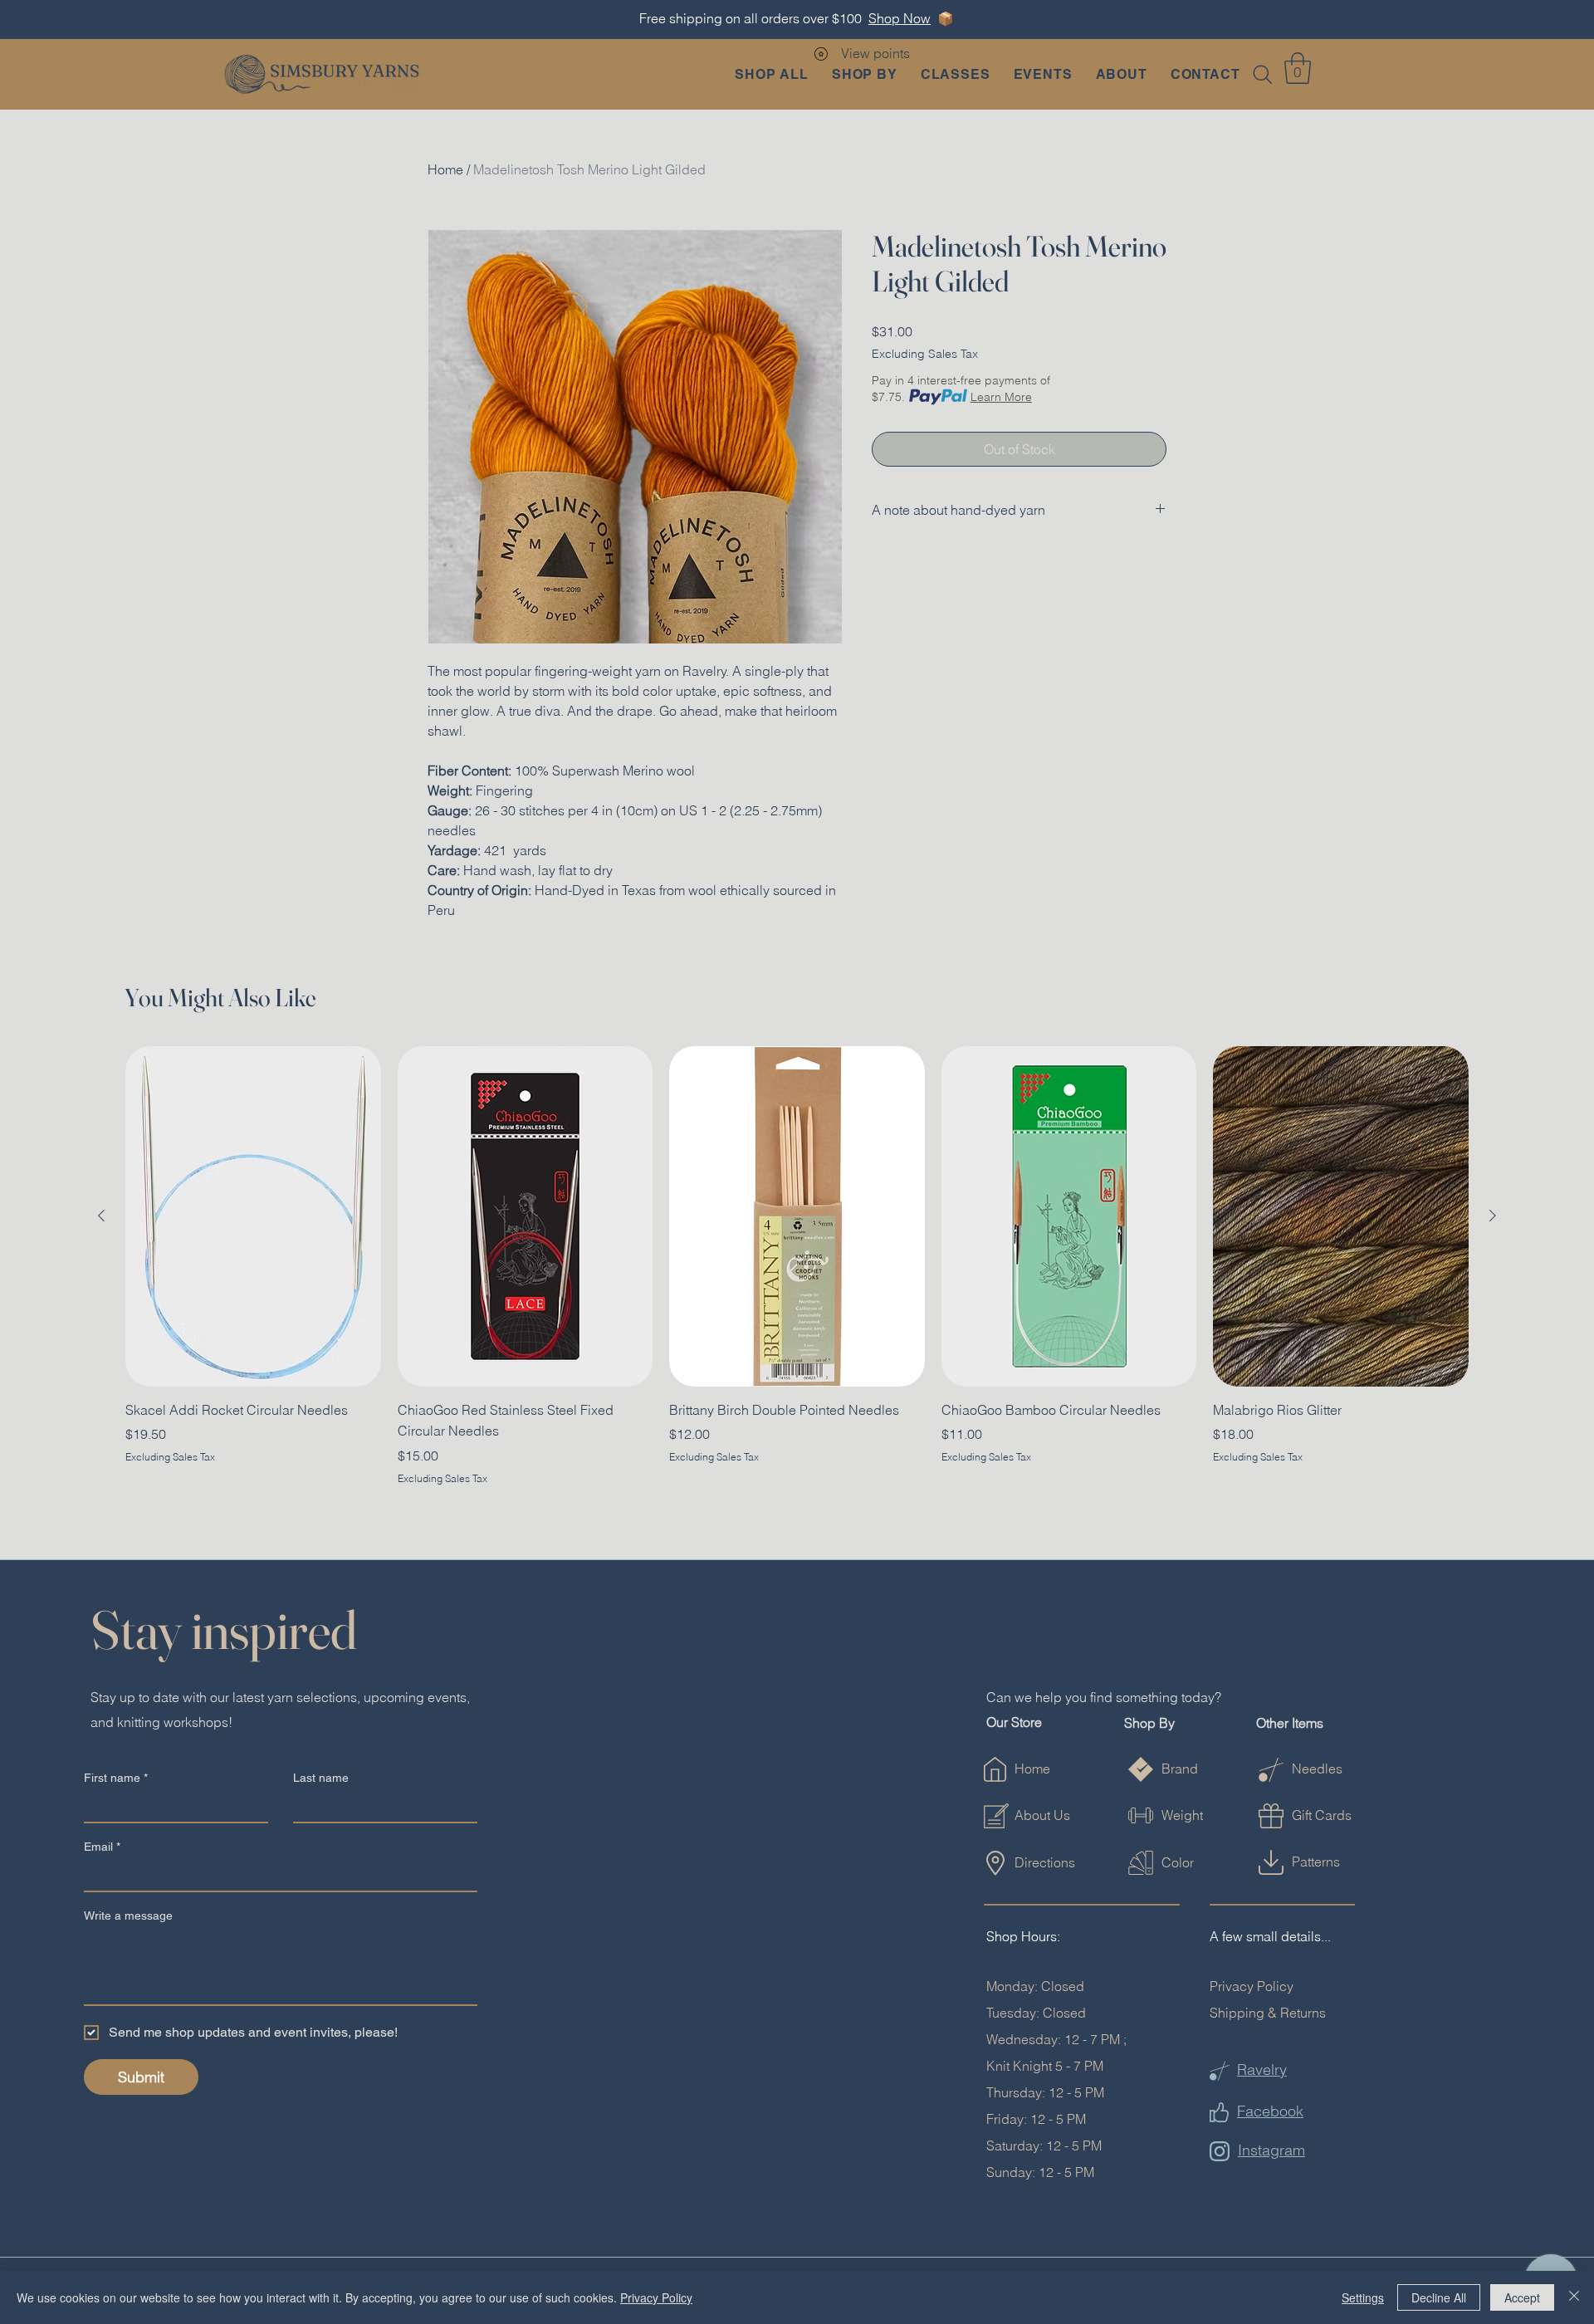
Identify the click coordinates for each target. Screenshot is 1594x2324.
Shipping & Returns (1268, 2013)
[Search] (1263, 75)
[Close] (1574, 2297)
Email (102, 1847)
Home (445, 169)
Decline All (1439, 2297)
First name (116, 1778)
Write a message (128, 1915)
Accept (1522, 2297)
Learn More (1001, 397)
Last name (321, 1778)
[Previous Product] (101, 1216)
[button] (865, 74)
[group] (797, 1266)
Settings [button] (1363, 2297)
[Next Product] (1493, 1216)
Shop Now (900, 18)
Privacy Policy (1252, 1986)
